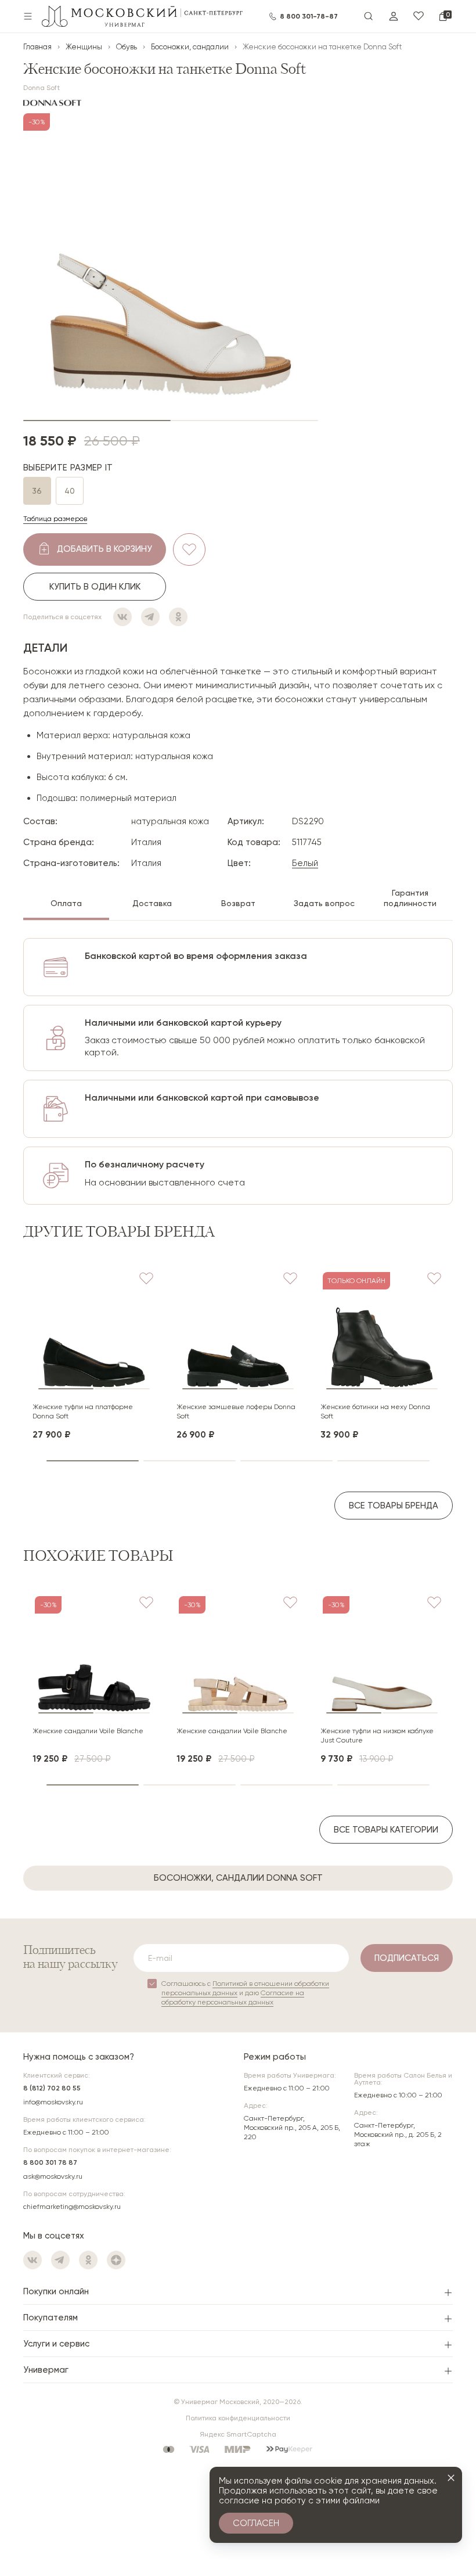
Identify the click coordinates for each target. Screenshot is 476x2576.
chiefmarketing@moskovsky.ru (72, 2207)
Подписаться (407, 1958)
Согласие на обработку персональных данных (233, 1997)
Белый (305, 863)
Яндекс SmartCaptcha (238, 2434)
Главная (37, 47)
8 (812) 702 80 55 (52, 2088)
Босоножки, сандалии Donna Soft (238, 1878)
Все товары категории (386, 1830)
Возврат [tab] (238, 903)
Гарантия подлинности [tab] (410, 898)
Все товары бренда (394, 1506)
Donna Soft (42, 88)
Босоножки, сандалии (190, 47)
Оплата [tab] (66, 903)
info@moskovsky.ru (53, 2102)
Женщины (84, 47)
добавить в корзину (104, 549)
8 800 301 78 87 (50, 2162)
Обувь (127, 47)
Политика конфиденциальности (238, 2418)
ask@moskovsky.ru (53, 2176)
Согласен (256, 2523)
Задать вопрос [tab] (324, 903)
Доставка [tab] (152, 903)
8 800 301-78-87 (309, 16)
